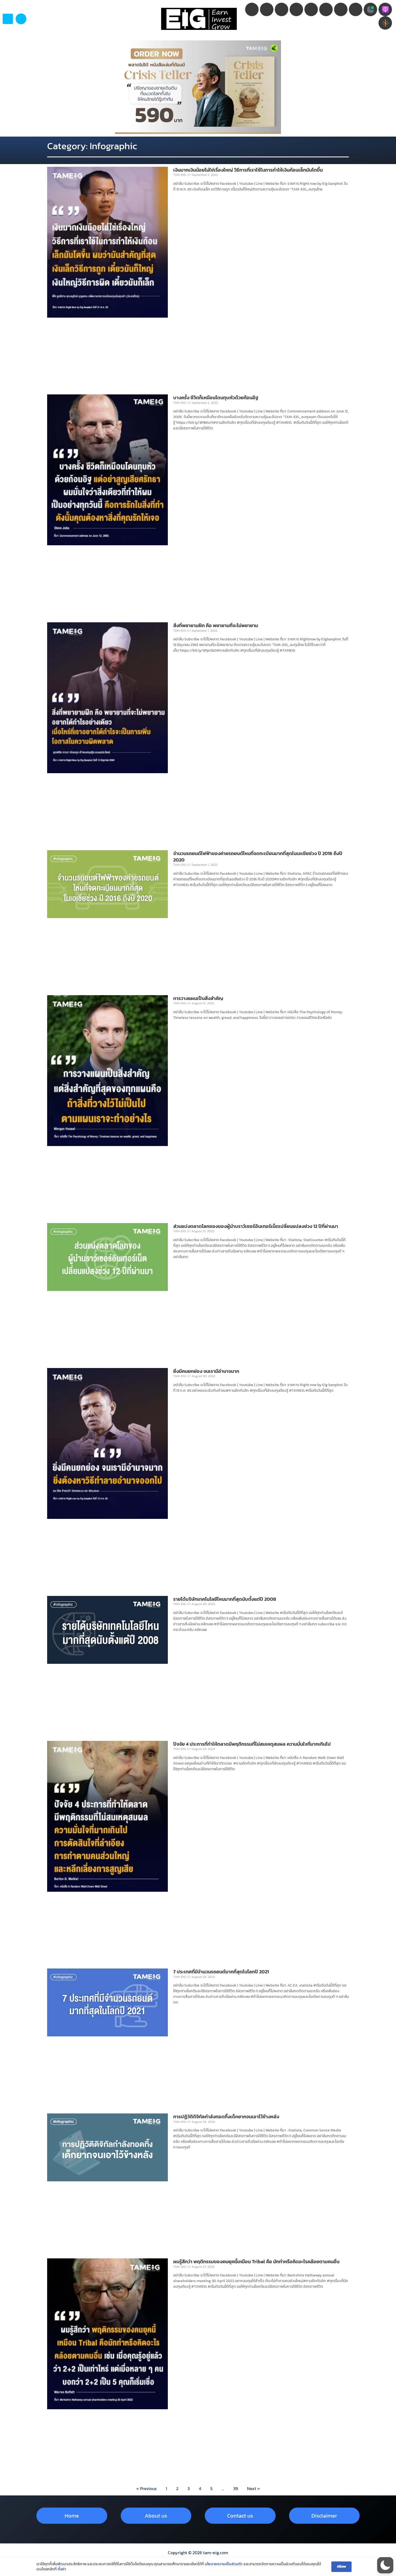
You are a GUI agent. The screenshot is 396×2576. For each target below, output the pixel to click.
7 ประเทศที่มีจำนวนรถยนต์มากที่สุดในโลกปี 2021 (221, 1972)
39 (236, 2488)
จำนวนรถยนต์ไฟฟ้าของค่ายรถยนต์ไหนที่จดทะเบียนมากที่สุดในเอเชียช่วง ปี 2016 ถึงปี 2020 (258, 856)
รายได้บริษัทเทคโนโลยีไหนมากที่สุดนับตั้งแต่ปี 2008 (225, 1599)
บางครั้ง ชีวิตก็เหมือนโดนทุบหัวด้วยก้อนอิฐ (216, 397)
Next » (253, 2488)
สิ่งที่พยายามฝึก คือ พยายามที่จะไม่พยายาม (216, 625)
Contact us (240, 2516)
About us (156, 2516)
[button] (21, 19)
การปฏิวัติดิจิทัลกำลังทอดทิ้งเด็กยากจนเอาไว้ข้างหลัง (226, 2117)
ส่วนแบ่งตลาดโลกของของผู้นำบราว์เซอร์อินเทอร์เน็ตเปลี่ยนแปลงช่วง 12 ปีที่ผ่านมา (256, 1226)
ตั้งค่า (62, 2569)
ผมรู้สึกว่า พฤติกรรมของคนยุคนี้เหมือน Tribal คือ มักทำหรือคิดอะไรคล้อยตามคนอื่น (256, 2261)
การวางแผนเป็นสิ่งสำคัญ (198, 998)
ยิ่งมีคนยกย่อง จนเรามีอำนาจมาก (206, 1371)
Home (72, 2516)
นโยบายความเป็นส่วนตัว (224, 2564)
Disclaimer (324, 2516)
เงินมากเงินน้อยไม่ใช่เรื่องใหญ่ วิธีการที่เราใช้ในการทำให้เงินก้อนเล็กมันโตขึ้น (248, 170)
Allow (341, 2566)
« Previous (146, 2488)
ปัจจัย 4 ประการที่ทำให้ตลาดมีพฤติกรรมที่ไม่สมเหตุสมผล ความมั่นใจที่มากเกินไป (253, 1744)
